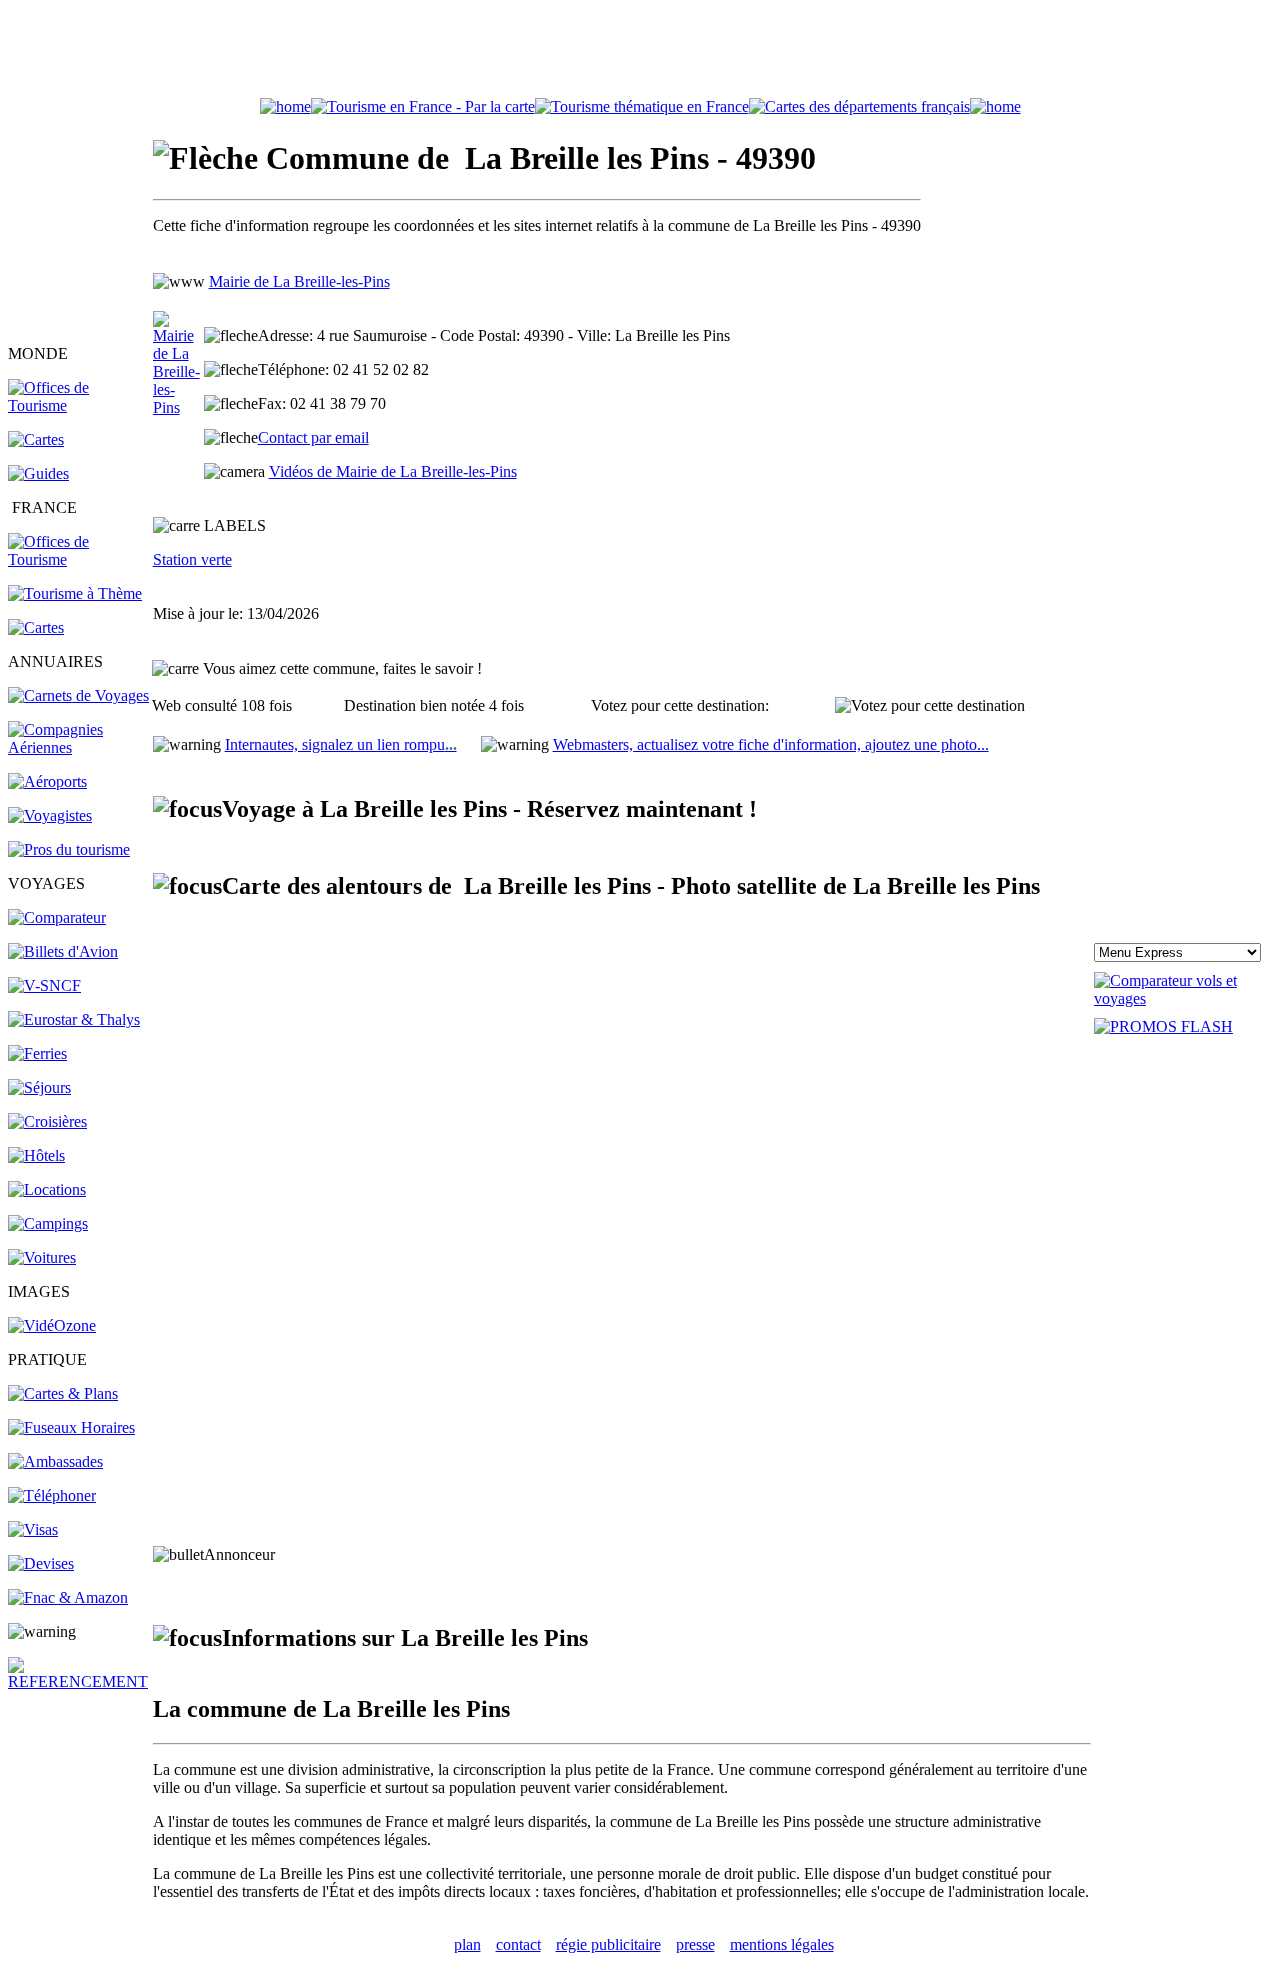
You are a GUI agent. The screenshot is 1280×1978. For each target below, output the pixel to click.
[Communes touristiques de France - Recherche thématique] (75, 593)
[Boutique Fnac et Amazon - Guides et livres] (68, 1597)
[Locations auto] (42, 1257)
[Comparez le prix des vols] (1183, 998)
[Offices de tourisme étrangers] (859, 106)
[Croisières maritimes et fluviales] (47, 1121)
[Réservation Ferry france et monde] (37, 1053)
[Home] (285, 106)
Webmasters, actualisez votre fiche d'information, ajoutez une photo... (771, 744)
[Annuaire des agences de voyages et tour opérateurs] (50, 815)
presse (695, 1944)
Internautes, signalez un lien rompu (341, 744)
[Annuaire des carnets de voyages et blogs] (78, 695)
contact (518, 1944)
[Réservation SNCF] (44, 985)
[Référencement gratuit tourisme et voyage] (79, 1681)
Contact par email (313, 437)
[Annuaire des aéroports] (47, 781)
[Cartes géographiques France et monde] (63, 1393)
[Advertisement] (640, 53)
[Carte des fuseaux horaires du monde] (71, 1427)
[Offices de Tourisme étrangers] (79, 405)
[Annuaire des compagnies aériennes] (79, 747)
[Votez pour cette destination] (930, 706)
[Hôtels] (36, 1155)
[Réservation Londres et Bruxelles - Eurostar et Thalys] (74, 1019)
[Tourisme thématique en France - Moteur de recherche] (642, 106)
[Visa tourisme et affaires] (33, 1529)
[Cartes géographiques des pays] (36, 439)
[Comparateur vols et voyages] (57, 917)
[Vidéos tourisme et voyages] (52, 1325)
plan (467, 1944)
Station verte (192, 559)
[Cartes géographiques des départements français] (36, 627)
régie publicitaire (608, 1944)
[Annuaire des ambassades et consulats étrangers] (55, 1461)
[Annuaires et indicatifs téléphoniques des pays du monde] (52, 1495)
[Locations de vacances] (47, 1189)
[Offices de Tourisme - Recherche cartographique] (423, 106)
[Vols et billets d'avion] (63, 951)
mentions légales (782, 1944)
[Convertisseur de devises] (41, 1563)
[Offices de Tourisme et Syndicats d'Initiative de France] (79, 559)
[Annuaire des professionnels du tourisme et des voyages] (69, 849)
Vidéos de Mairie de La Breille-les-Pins (393, 471)
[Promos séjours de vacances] (39, 1087)
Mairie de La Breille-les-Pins (299, 281)
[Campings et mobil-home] (48, 1223)
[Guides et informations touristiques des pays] (38, 473)
